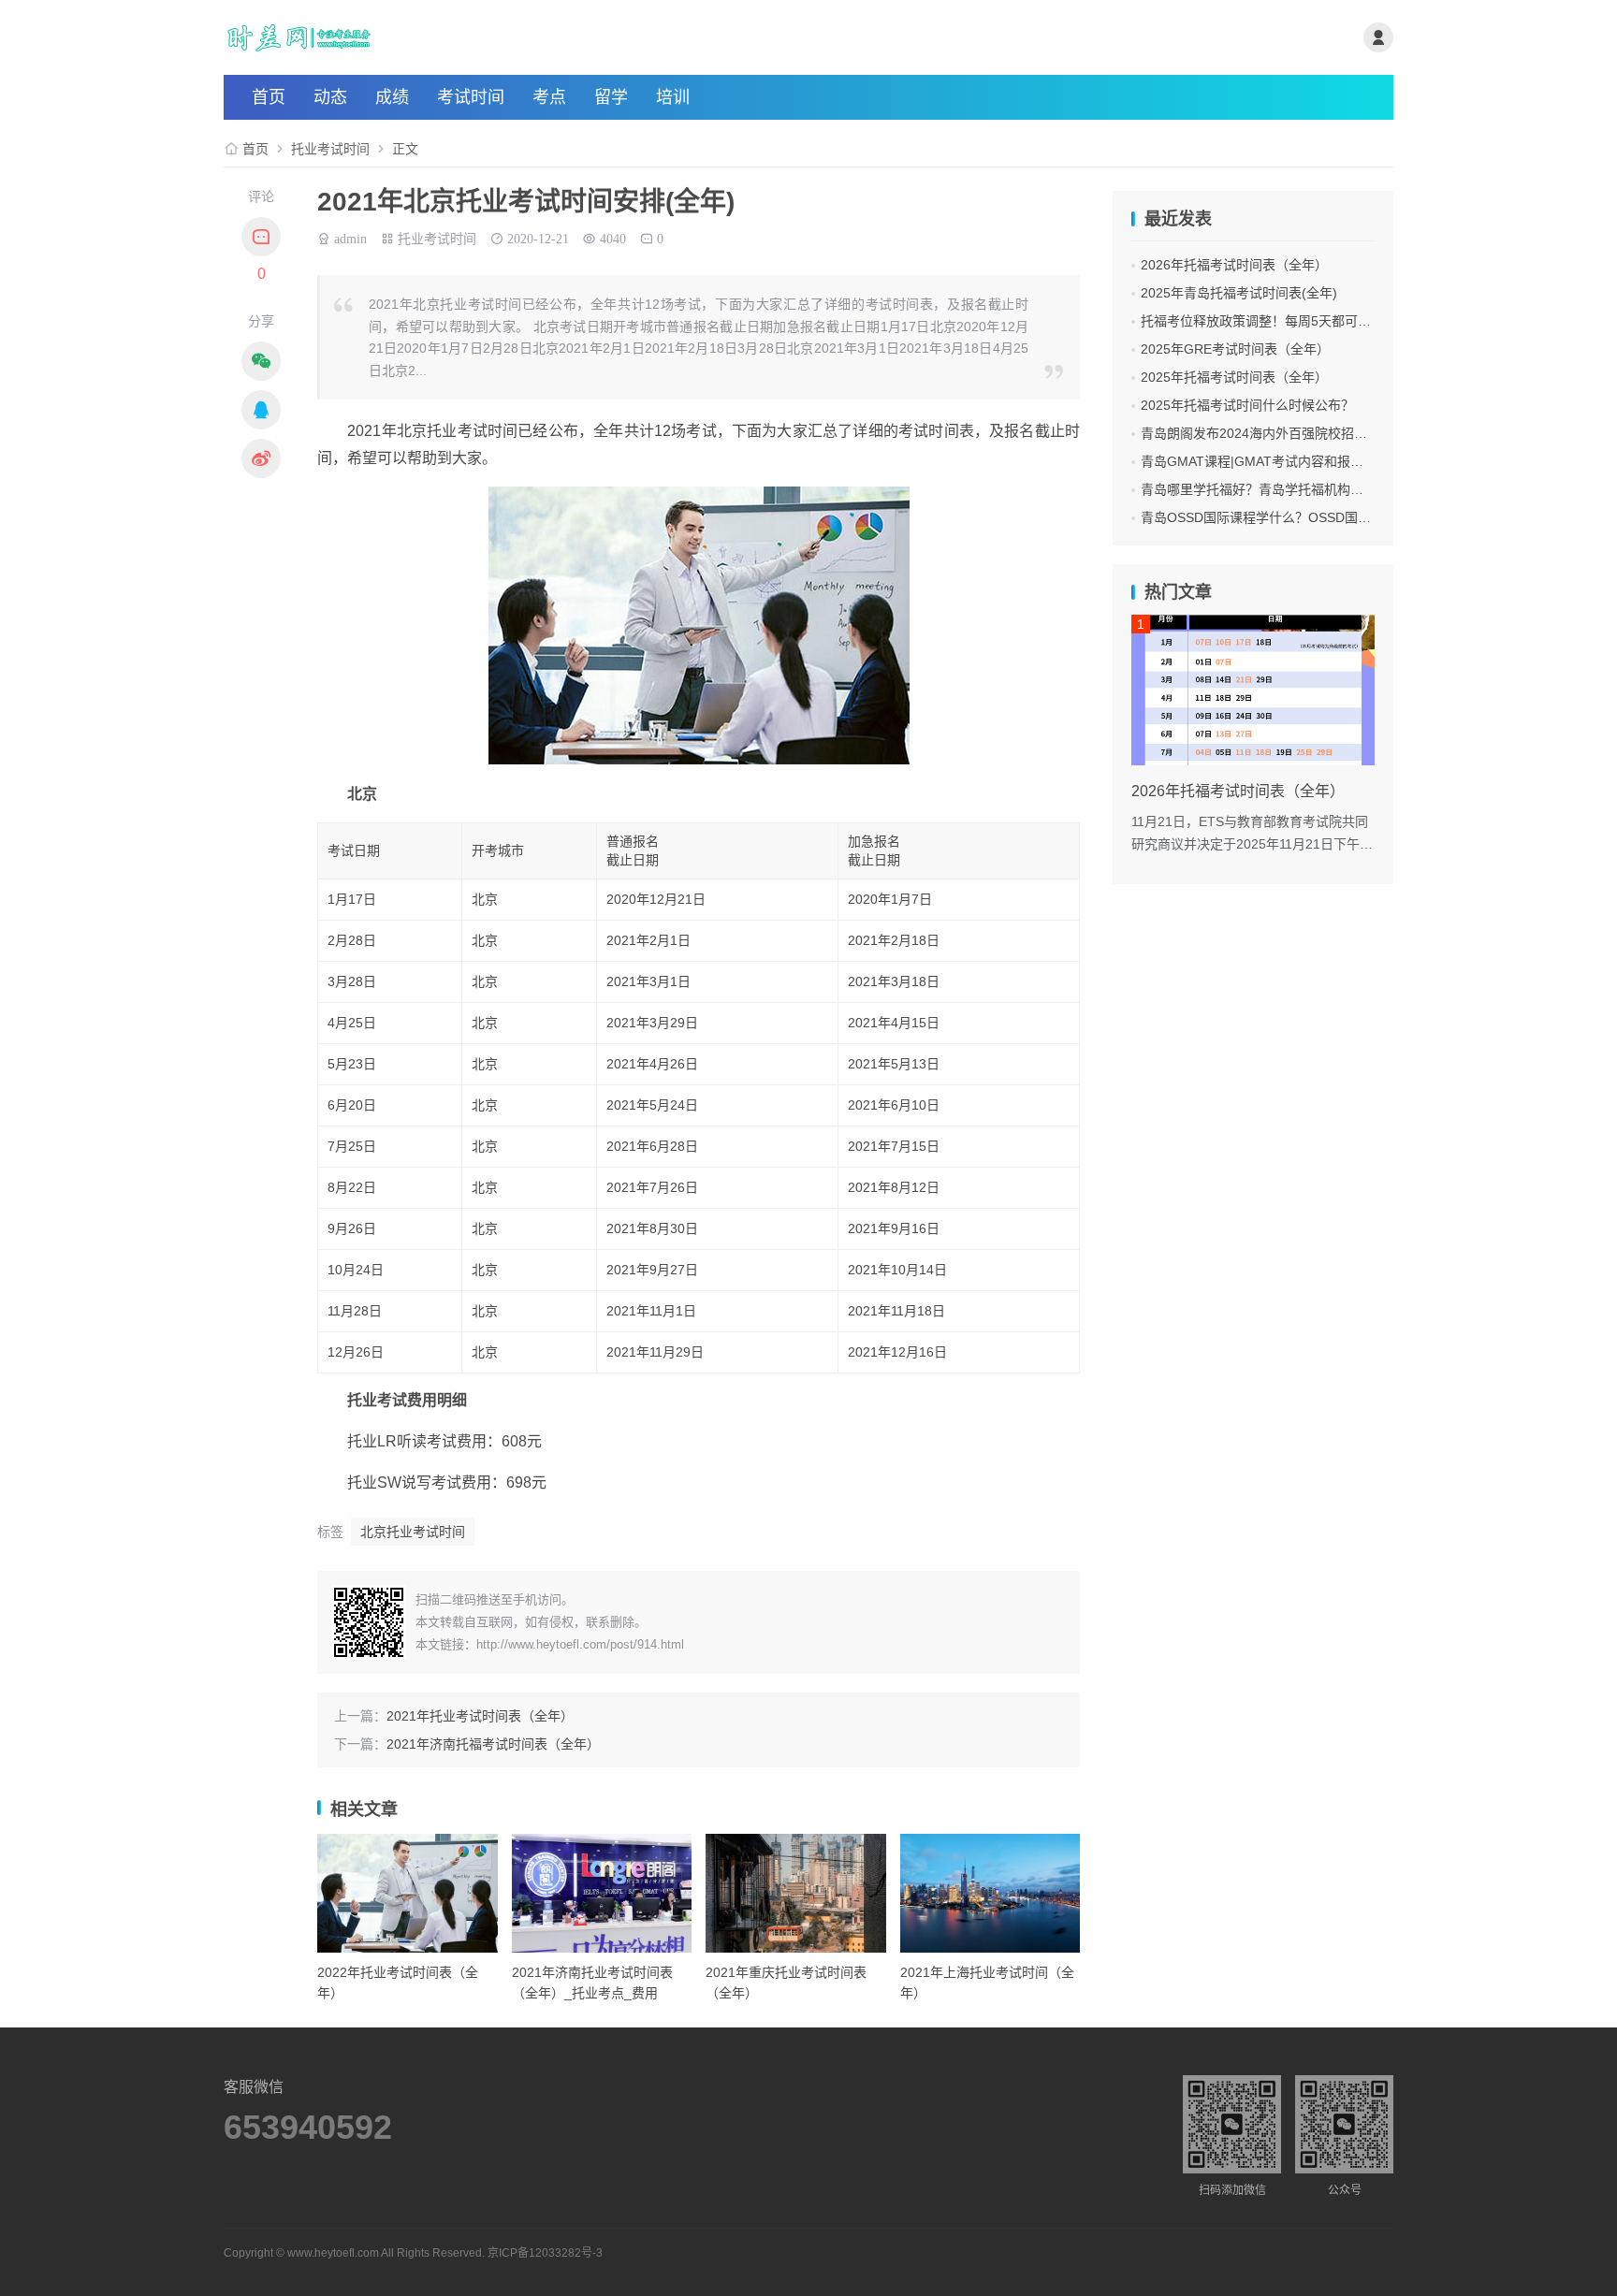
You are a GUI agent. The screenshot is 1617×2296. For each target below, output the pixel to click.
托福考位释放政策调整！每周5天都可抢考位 (1269, 321)
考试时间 (471, 97)
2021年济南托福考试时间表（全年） (493, 1744)
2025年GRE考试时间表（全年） (1235, 349)
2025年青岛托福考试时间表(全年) (1239, 293)
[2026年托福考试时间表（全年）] (1253, 690)
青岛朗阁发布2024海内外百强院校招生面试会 (1274, 433)
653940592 (308, 2128)
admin (350, 237)
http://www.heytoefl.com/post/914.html (580, 1644)
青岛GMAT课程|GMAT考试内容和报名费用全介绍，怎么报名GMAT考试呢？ (1362, 461)
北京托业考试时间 (413, 1532)
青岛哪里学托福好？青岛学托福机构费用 (1259, 489)
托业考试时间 (330, 149)
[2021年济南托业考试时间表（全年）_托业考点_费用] (602, 1893)
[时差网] (419, 37)
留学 (611, 97)
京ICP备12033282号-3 (545, 2253)
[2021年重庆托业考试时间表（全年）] (796, 1893)
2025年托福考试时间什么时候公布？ (1247, 405)
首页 (269, 97)
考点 (549, 97)
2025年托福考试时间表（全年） (1234, 377)
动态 (330, 97)
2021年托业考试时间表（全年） (480, 1716)
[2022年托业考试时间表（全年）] (408, 1893)
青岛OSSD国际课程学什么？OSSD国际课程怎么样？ (1295, 517)
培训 (673, 97)
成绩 (392, 97)
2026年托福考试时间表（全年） (1234, 265)
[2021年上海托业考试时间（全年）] (991, 1893)
